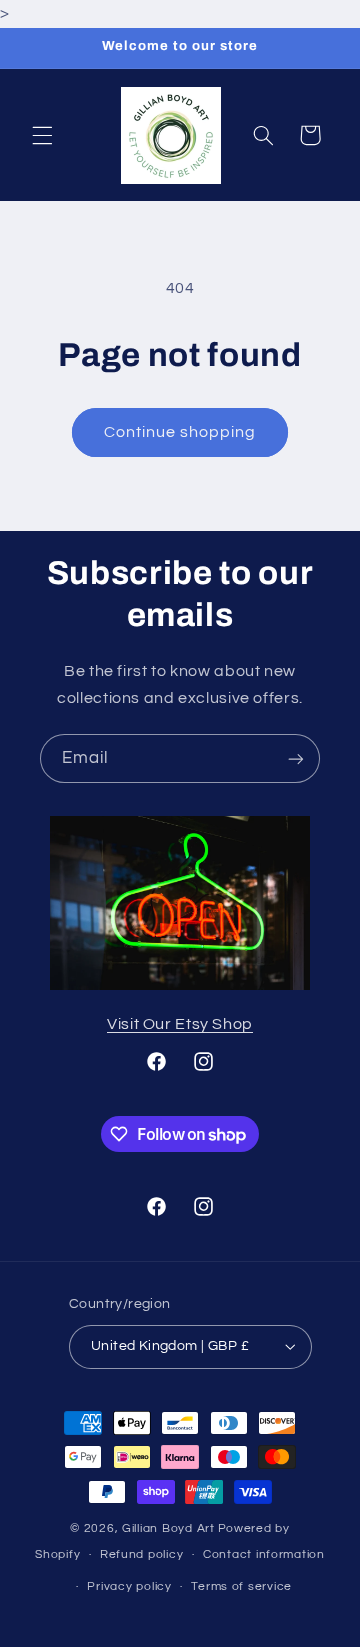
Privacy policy (129, 1586)
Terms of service (241, 1586)
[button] (42, 135)
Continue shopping (180, 432)
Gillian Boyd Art (168, 1528)
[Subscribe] (296, 758)
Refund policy (142, 1554)
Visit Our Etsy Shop (180, 1024)
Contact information (264, 1554)
